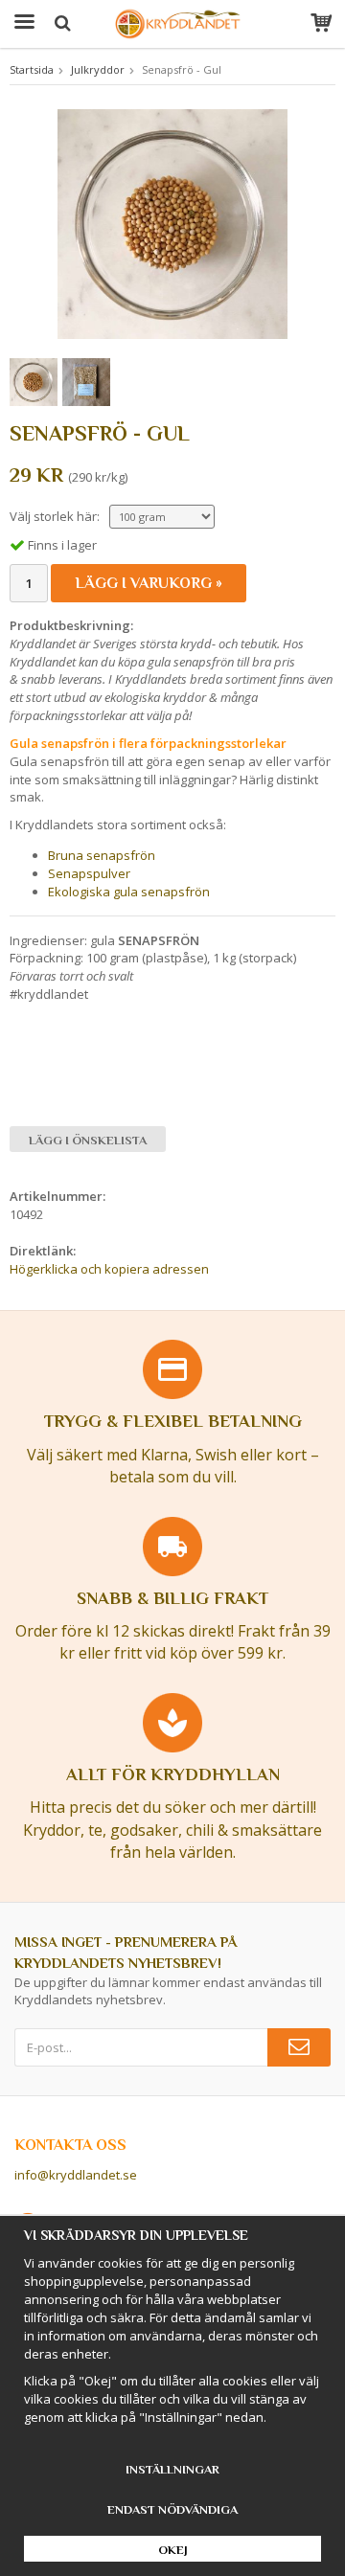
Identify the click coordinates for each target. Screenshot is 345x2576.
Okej (173, 2550)
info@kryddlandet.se (76, 2175)
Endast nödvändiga (172, 2509)
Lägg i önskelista (88, 1140)
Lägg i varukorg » (149, 583)
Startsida (32, 69)
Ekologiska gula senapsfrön (129, 892)
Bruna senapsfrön (102, 855)
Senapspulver (89, 873)
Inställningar (172, 2469)
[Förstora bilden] (172, 222)
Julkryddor (98, 69)
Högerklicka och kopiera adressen (109, 1269)
